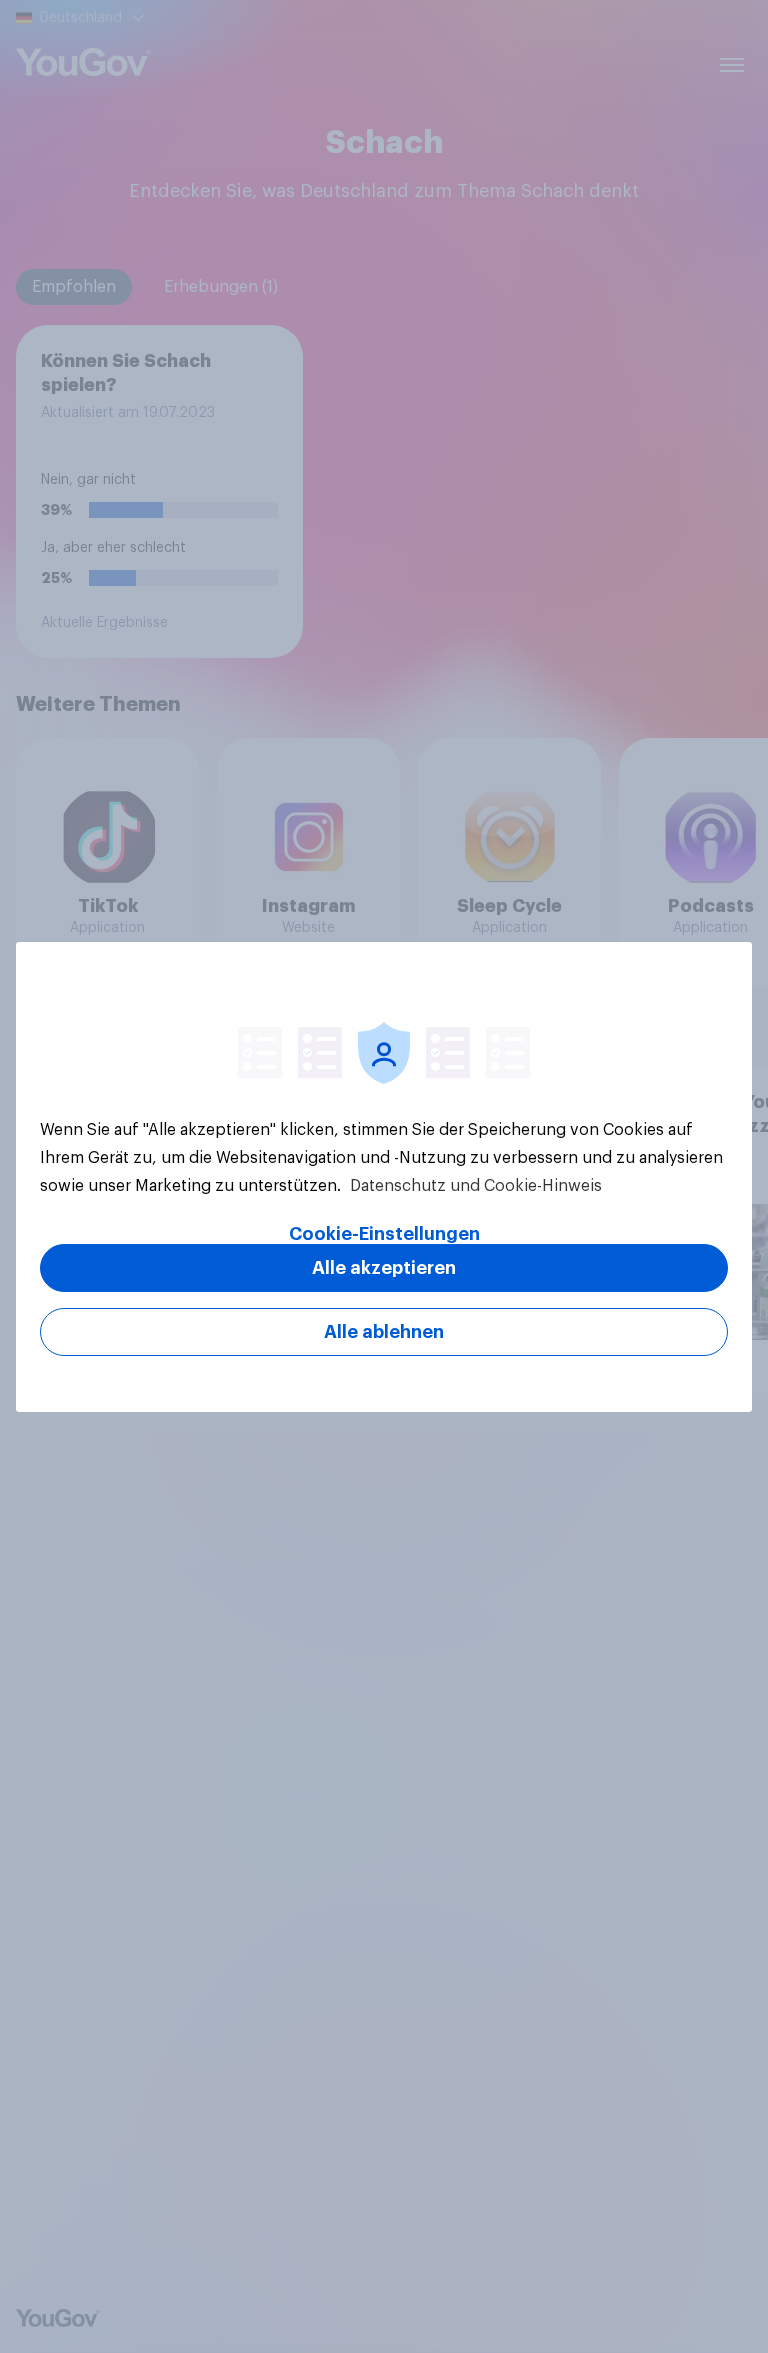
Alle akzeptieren (384, 1268)
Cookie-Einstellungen (384, 1234)
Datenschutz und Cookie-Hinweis (474, 1186)
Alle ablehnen (384, 1332)
